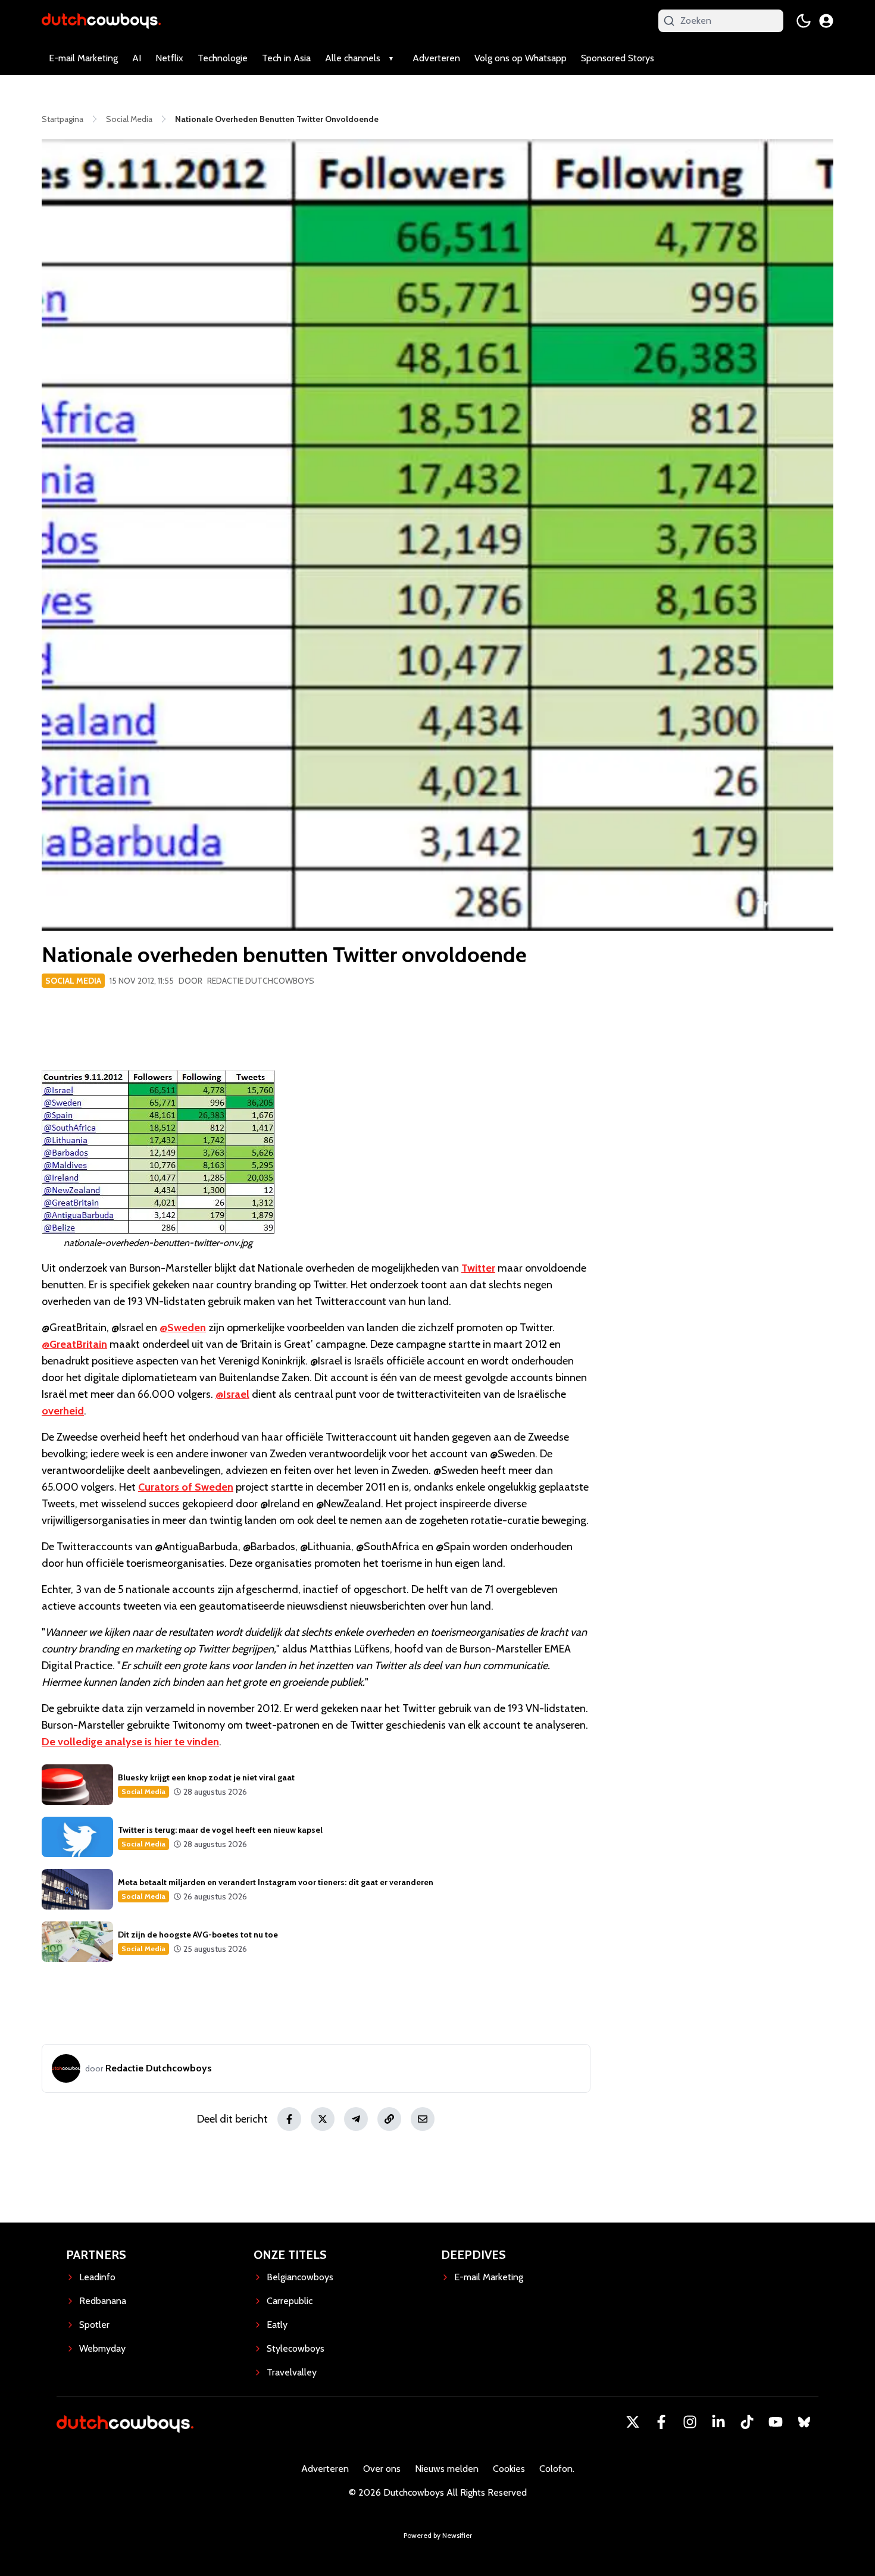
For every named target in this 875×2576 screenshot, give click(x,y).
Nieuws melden (447, 2469)
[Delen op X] (323, 2119)
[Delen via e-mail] (423, 2119)
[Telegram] (356, 2119)
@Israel (232, 1394)
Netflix (169, 58)
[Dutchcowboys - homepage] (101, 21)
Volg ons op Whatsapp (521, 58)
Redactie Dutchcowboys (261, 981)
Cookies (509, 2469)
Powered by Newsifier (438, 2535)
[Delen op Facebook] (289, 2119)
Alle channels (353, 58)
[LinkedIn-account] (718, 2422)
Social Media (73, 981)
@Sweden (183, 1328)
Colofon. (557, 2469)
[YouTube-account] (776, 2422)
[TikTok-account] (747, 2422)
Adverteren (436, 58)
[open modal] (826, 21)
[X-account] (633, 2422)
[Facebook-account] (661, 2422)
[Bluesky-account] (804, 2422)
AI (137, 58)
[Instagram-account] (690, 2422)
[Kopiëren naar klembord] (389, 2119)
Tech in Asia (286, 58)
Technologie (223, 58)
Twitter (478, 1268)
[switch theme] (804, 21)
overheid (63, 1411)
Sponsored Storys (618, 58)
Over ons (382, 2469)
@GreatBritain (74, 1344)
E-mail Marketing (83, 58)
